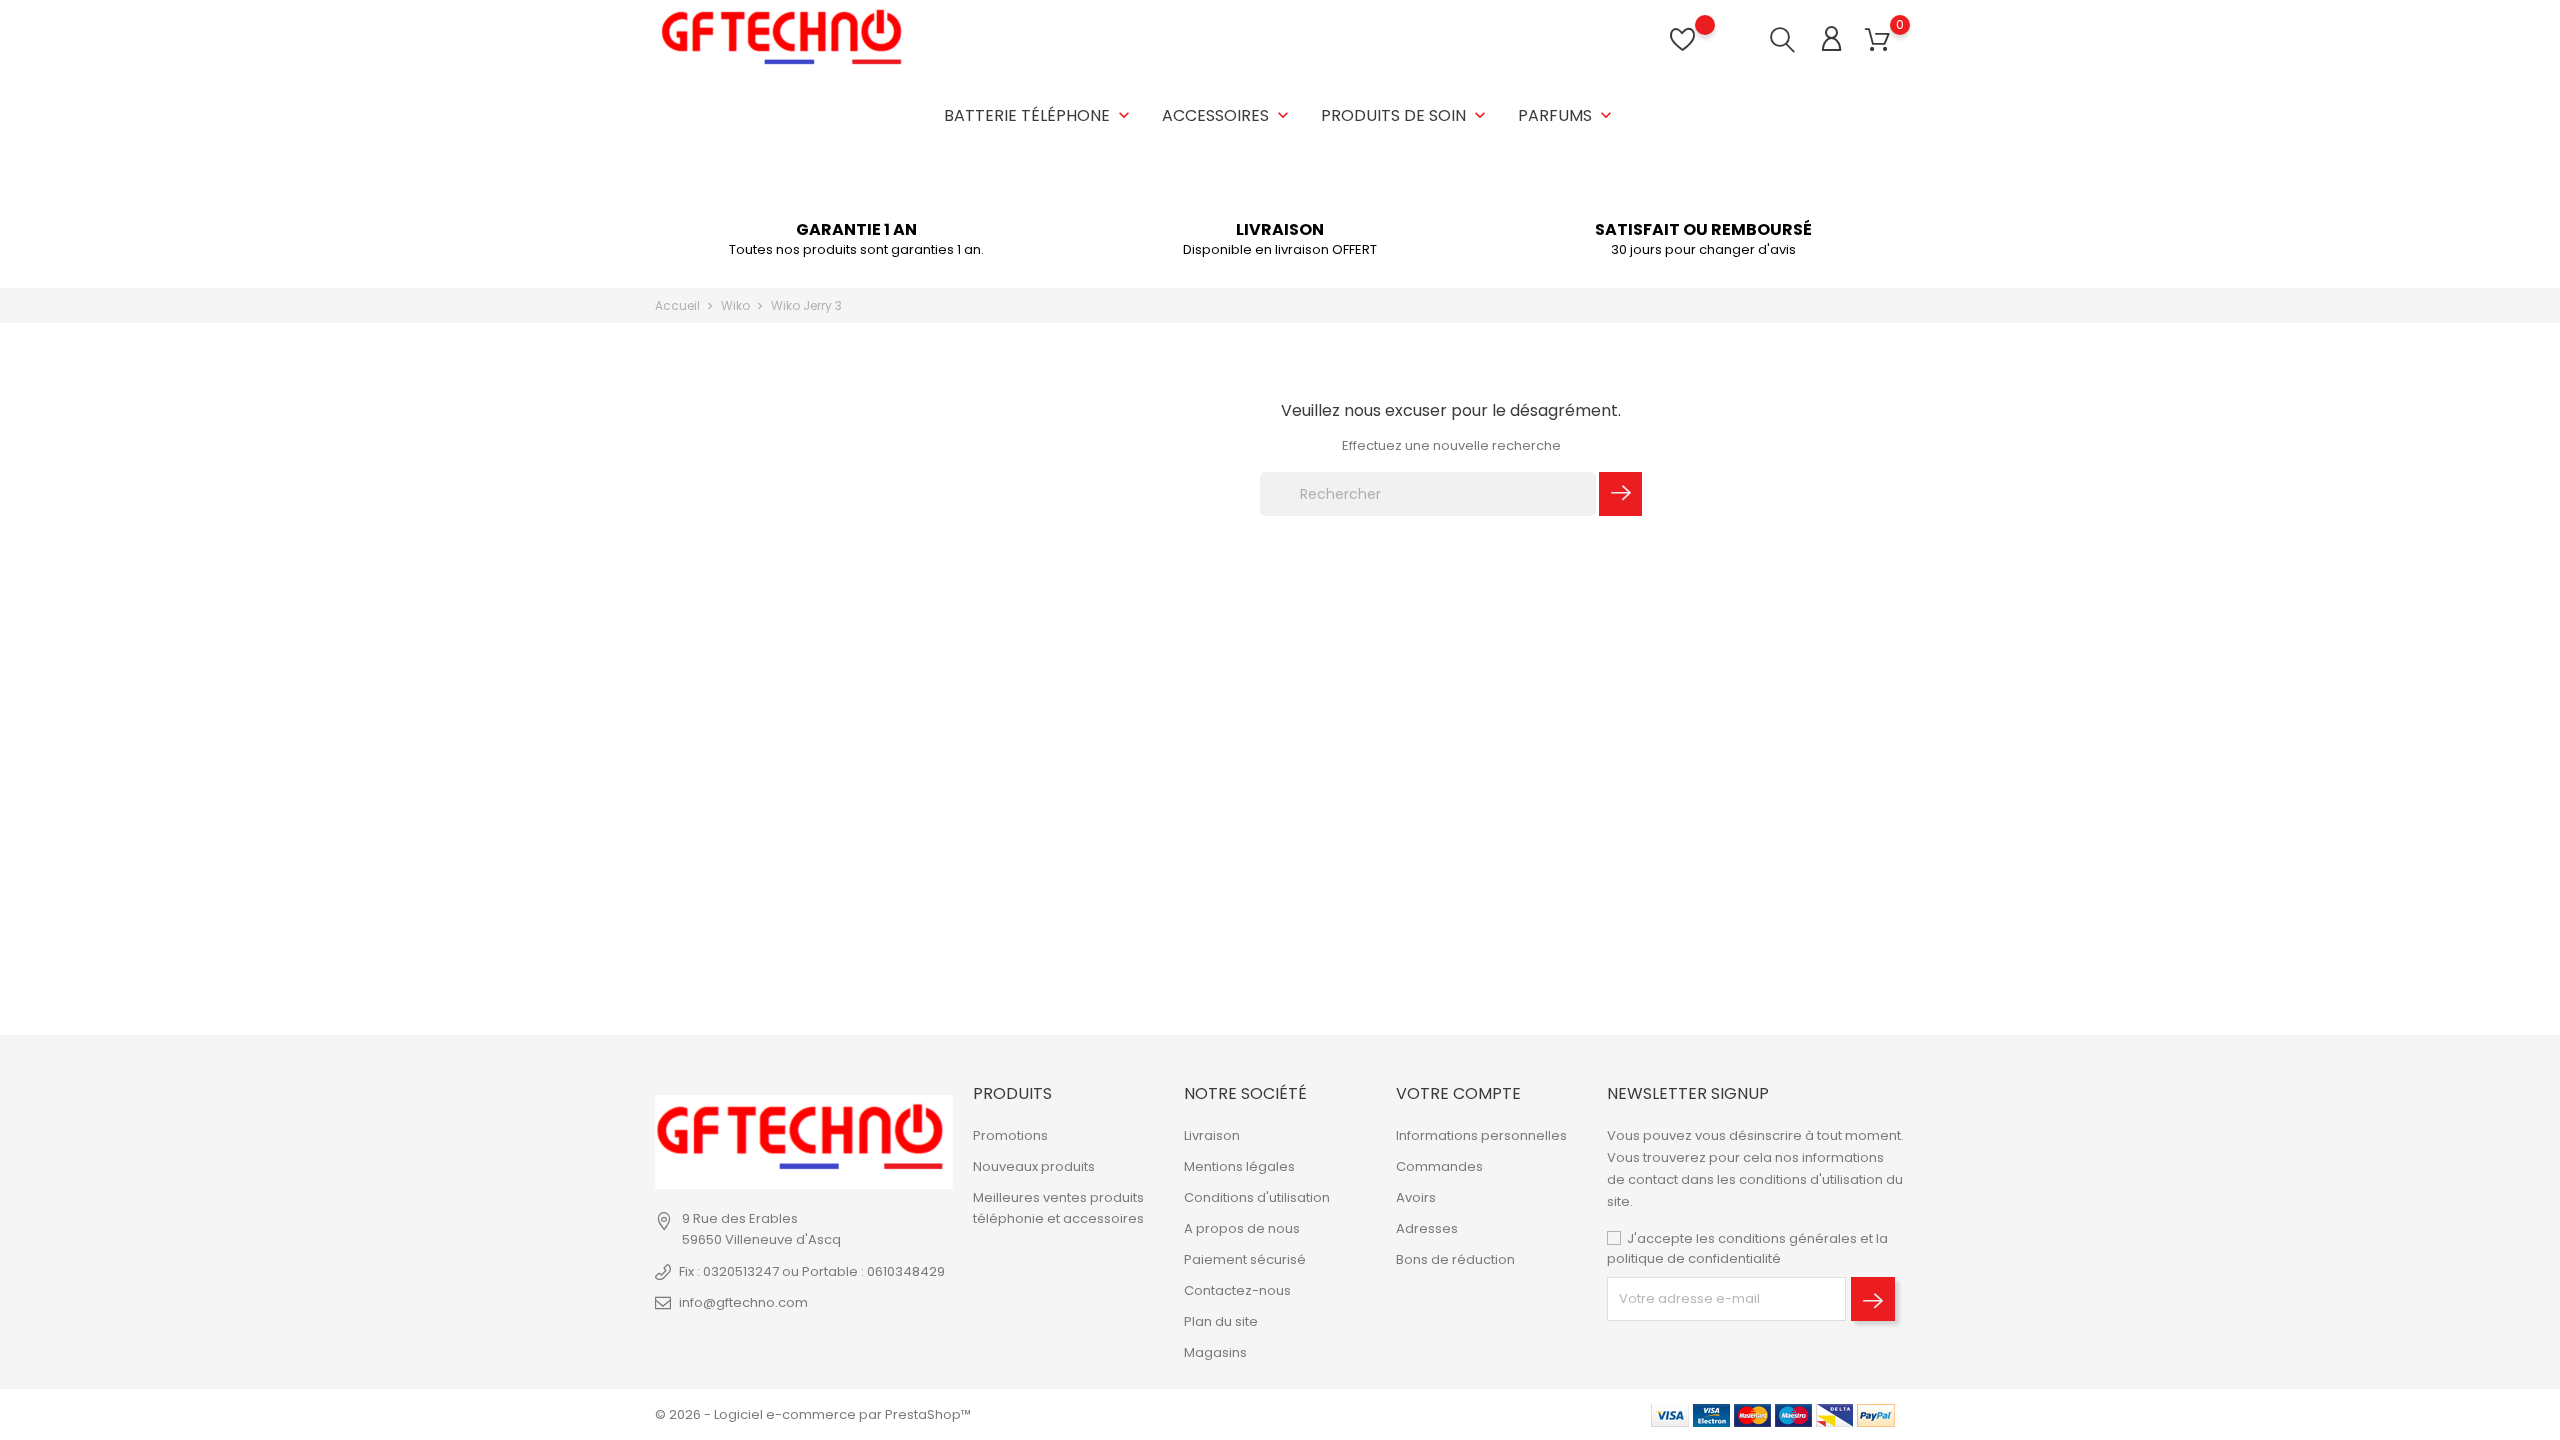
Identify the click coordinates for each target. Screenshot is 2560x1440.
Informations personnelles (1481, 1135)
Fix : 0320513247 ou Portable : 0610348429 (812, 1271)
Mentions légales (1239, 1166)
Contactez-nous (1237, 1290)
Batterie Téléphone (1039, 115)
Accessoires (1227, 115)
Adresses (1427, 1228)
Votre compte (1458, 1093)
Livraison (1212, 1135)
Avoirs (1416, 1197)
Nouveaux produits (1034, 1166)
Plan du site (1221, 1321)
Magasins (1215, 1352)
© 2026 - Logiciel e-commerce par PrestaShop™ (813, 1414)
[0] (1877, 40)
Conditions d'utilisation (1257, 1197)
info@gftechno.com (743, 1302)
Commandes (1439, 1166)
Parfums (1567, 115)
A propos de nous (1242, 1228)
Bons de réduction (1455, 1259)
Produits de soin (1405, 115)
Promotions (1010, 1135)
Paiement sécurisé (1245, 1259)
